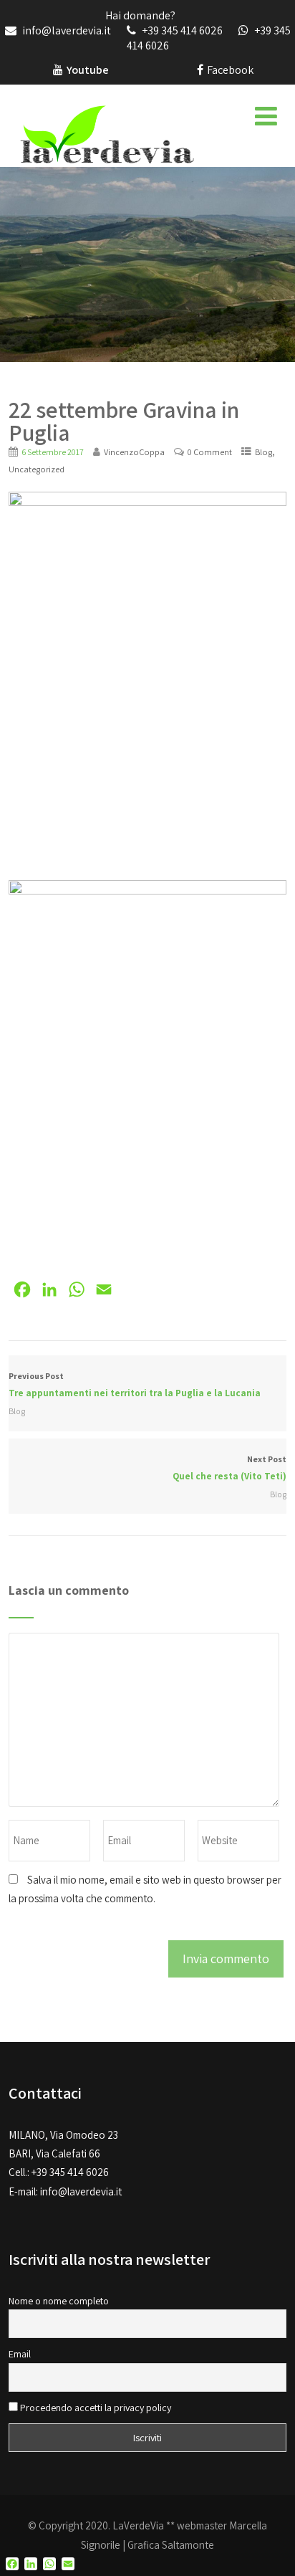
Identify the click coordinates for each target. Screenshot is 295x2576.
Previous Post (136, 1385)
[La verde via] (107, 133)
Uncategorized (37, 469)
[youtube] (58, 70)
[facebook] (200, 70)
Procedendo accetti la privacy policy (95, 2408)
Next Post (229, 1468)
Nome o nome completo (59, 2301)
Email (20, 2354)
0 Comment (210, 452)
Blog (263, 452)
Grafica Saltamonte (171, 2545)
